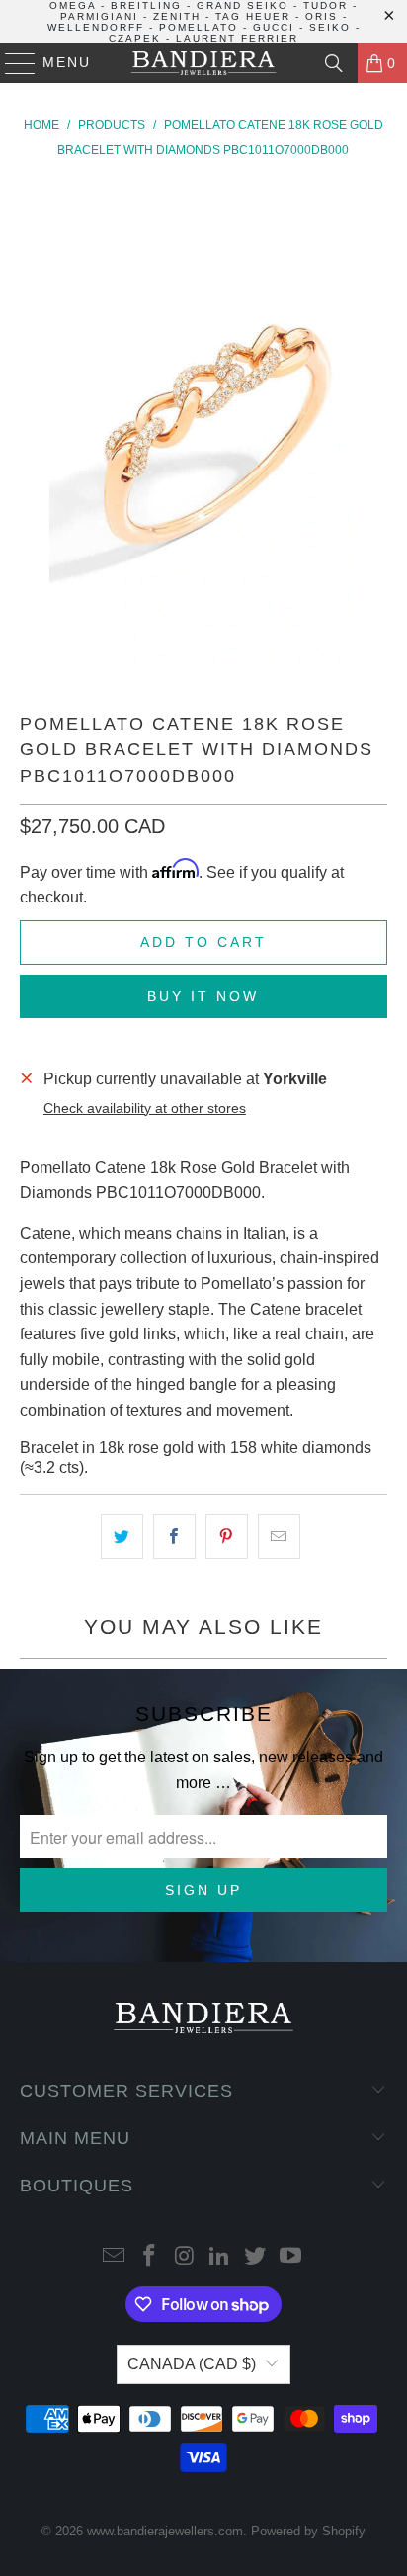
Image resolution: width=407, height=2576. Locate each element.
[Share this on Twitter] (122, 1537)
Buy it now (203, 996)
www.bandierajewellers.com (165, 2531)
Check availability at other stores (145, 1109)
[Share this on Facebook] (174, 1537)
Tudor (326, 5)
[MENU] (11, 63)
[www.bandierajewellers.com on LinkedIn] (220, 2257)
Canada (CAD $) (192, 2364)
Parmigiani (99, 16)
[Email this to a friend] (279, 1537)
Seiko (330, 27)
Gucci (274, 27)
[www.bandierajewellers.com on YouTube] (290, 2257)
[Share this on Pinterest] (227, 1537)
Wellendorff (96, 27)
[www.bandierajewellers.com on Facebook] (150, 2257)
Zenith (177, 16)
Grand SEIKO (243, 5)
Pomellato (199, 27)
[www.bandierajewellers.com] (203, 63)
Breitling (146, 5)
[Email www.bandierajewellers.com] (115, 2257)
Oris (322, 16)
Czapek (135, 38)
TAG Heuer (253, 16)
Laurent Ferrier (237, 38)
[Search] (334, 63)
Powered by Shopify (308, 2531)
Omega (73, 5)
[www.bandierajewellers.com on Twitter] (256, 2257)
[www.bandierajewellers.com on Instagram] (185, 2257)
